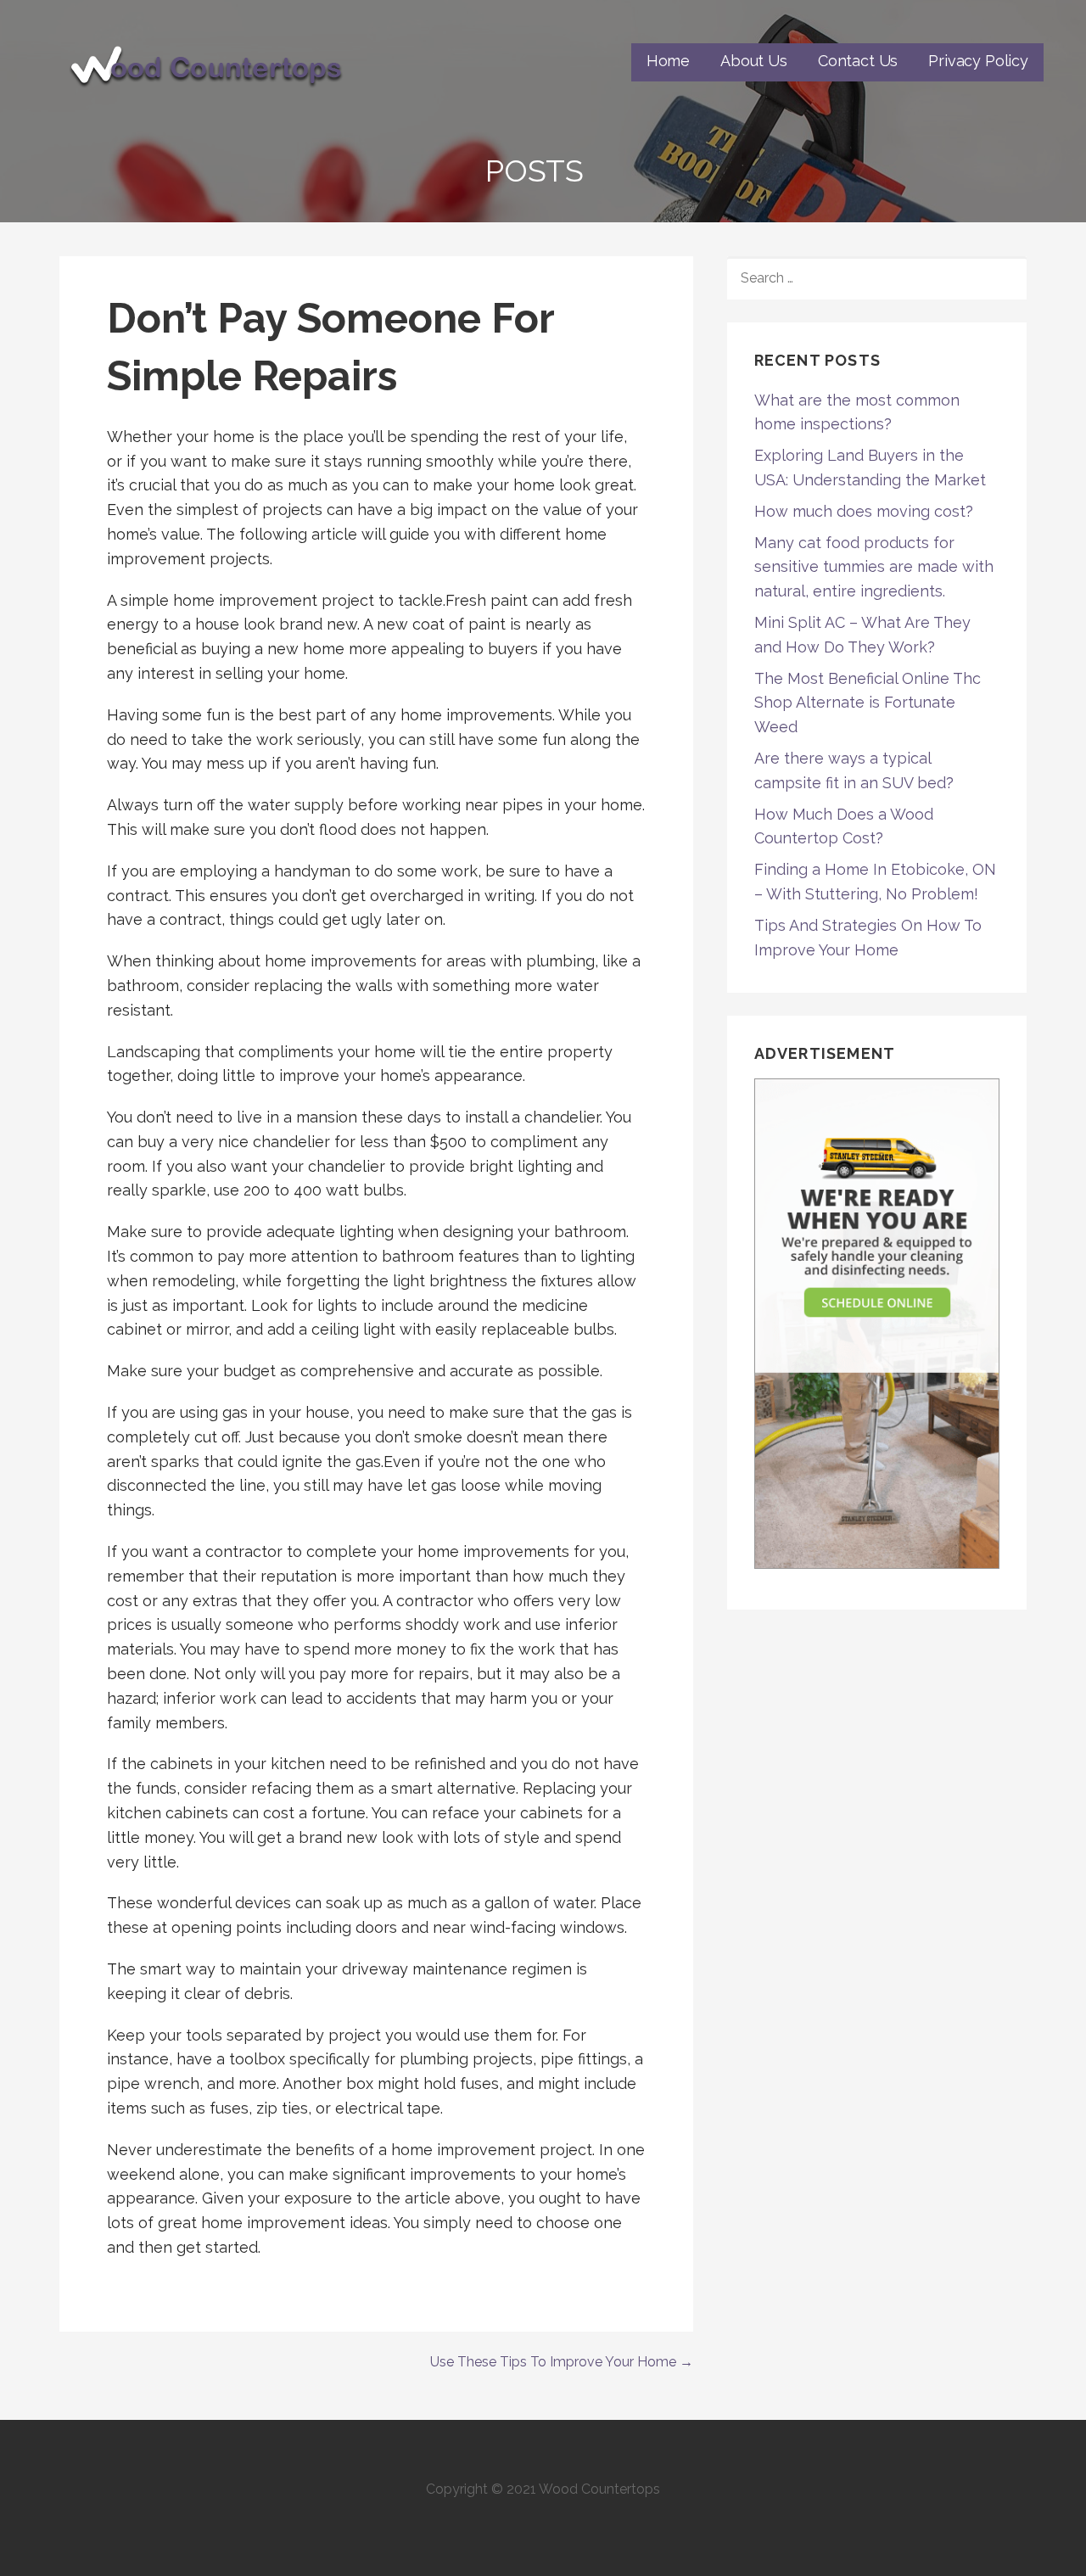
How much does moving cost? (864, 511)
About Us (754, 61)
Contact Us (858, 61)
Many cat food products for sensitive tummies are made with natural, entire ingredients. (874, 567)
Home (668, 61)
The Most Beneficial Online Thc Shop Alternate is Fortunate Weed (868, 703)
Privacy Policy (978, 61)
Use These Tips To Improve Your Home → (562, 2362)
